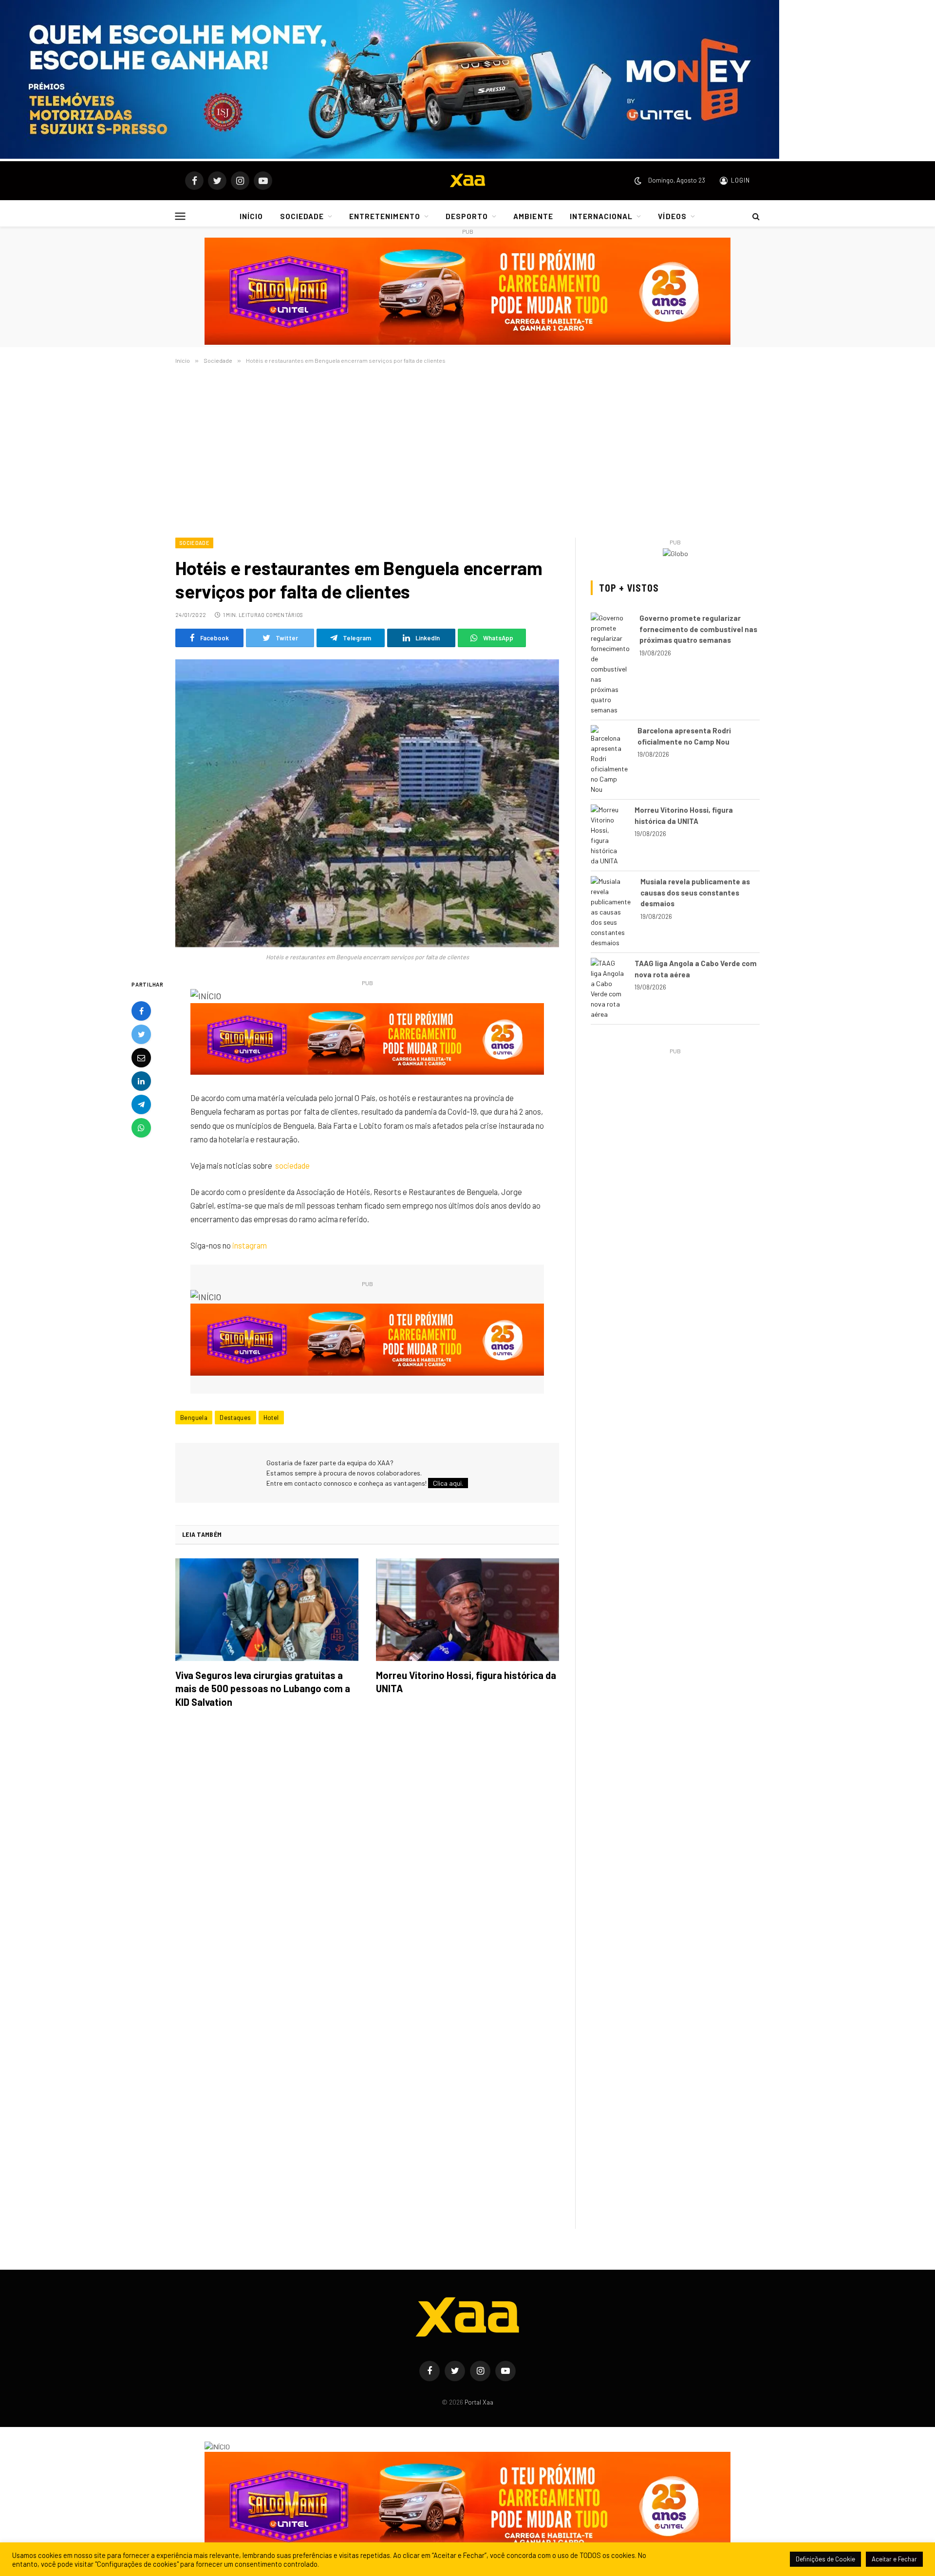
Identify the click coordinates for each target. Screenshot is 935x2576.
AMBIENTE (533, 216)
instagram (250, 1245)
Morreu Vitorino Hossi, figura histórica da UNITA (466, 1682)
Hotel (271, 1418)
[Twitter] (141, 1034)
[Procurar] (755, 216)
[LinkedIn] (141, 1081)
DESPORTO (467, 216)
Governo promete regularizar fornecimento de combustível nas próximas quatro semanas (698, 629)
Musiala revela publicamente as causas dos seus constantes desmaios (695, 892)
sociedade (292, 1165)
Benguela (194, 1418)
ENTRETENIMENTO (385, 216)
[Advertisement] (467, 449)
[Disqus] (367, 1853)
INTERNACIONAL (601, 216)
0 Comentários (282, 615)
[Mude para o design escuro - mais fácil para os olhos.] (638, 181)
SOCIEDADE (302, 216)
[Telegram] (141, 1104)
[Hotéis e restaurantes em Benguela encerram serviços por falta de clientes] (367, 803)
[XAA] (467, 181)
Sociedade (194, 543)
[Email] (141, 1058)
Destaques (235, 1418)
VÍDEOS (672, 216)
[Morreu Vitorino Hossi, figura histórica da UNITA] (467, 1610)
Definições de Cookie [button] (825, 2559)
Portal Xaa (479, 2402)
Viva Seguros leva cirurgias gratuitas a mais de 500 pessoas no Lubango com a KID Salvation (263, 1688)
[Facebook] (141, 1011)
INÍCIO (251, 216)
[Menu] (180, 216)
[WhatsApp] (141, 1128)
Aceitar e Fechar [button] (894, 2559)
